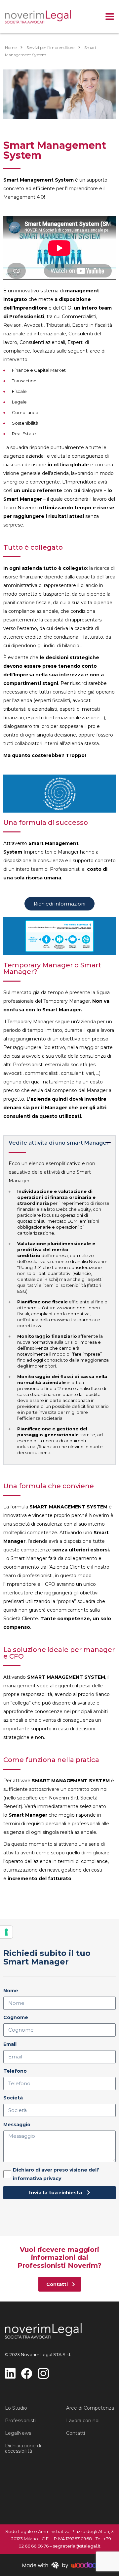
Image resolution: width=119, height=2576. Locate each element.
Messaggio (17, 2125)
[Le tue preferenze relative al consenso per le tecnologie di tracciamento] (6, 1932)
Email (10, 2044)
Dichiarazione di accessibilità (23, 2448)
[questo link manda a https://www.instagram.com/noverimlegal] (43, 2373)
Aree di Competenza (90, 2408)
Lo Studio (16, 2408)
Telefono (15, 2071)
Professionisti (20, 2421)
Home (11, 47)
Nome (11, 1991)
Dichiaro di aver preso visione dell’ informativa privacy (56, 2174)
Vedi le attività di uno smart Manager (59, 1143)
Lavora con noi (83, 2421)
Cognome (16, 2017)
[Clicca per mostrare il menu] (110, 17)
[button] (59, 1146)
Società (13, 2098)
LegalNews (18, 2433)
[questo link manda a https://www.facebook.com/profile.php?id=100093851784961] (27, 2373)
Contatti (76, 2433)
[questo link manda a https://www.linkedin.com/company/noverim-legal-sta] (10, 2373)
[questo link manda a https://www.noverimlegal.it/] (38, 17)
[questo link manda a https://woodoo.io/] (59, 2565)
